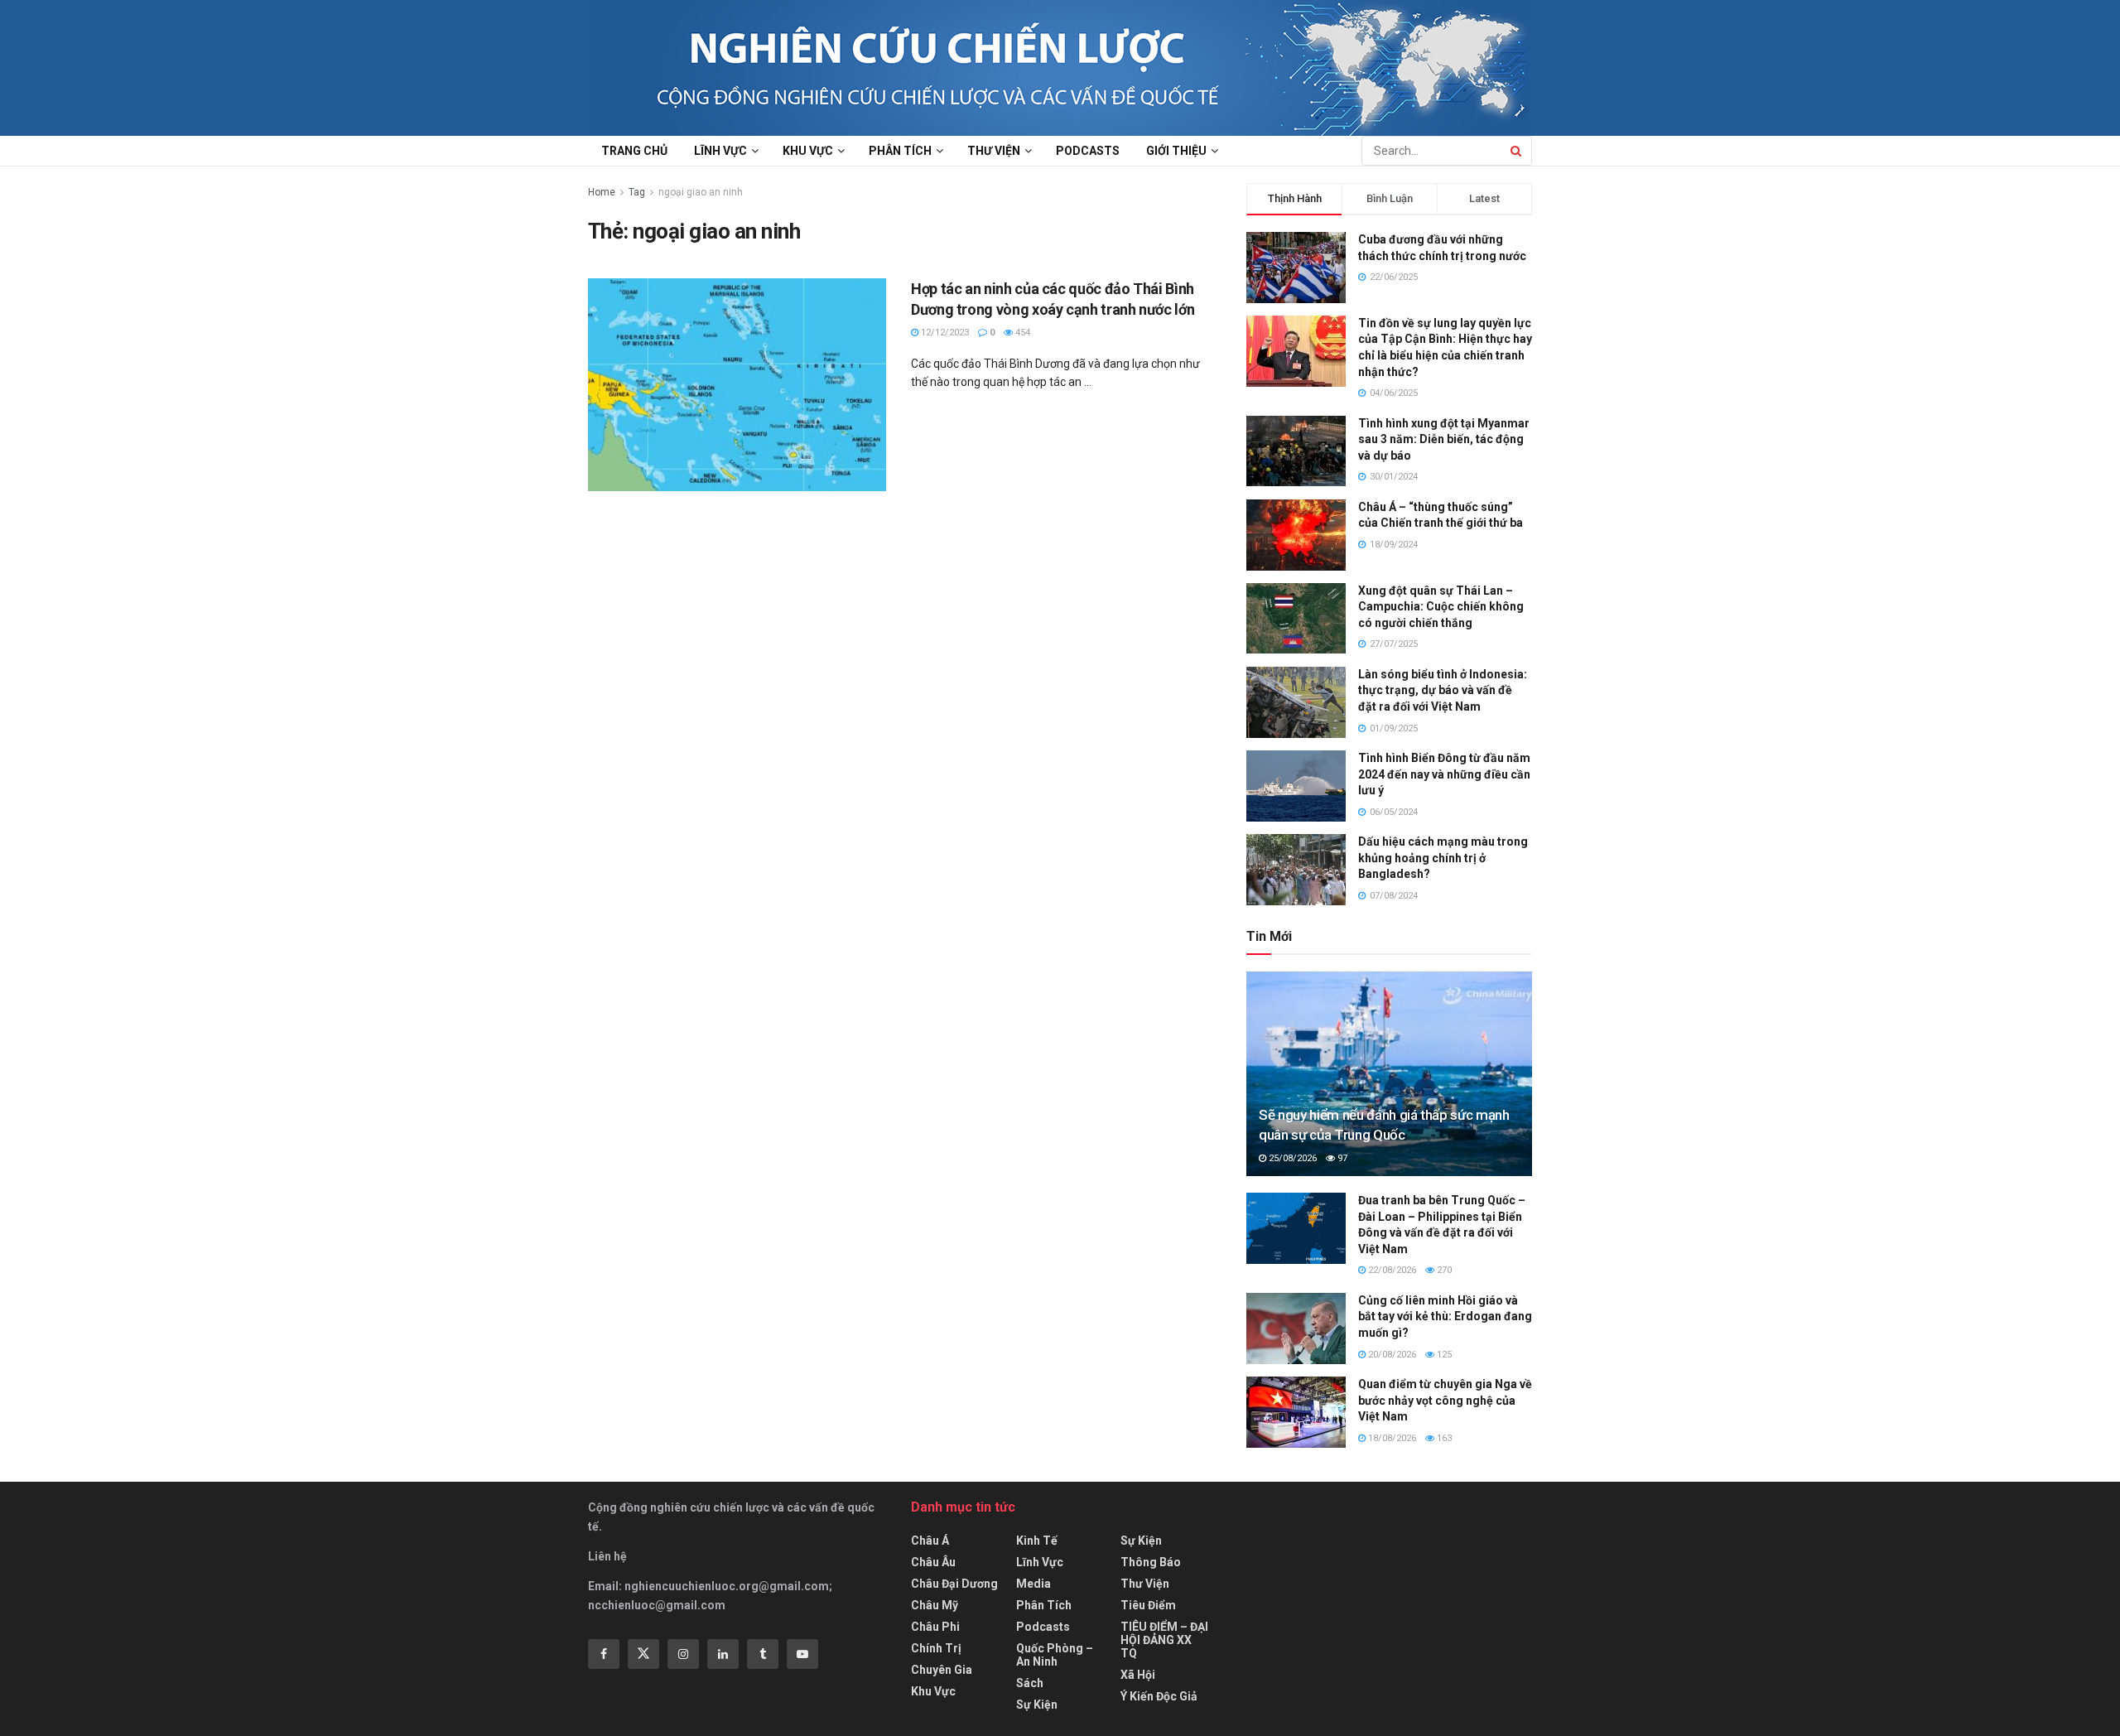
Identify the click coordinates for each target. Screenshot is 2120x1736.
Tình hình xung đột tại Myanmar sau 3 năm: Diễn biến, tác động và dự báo (1444, 439)
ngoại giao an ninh (701, 192)
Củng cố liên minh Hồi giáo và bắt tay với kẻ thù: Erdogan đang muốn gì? (1445, 1316)
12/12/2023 (944, 333)
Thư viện (994, 151)
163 (1443, 1438)
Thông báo (1151, 1562)
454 (1021, 333)
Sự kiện (1037, 1705)
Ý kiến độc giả (1159, 1696)
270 (1443, 1270)
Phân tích (900, 151)
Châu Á (930, 1541)
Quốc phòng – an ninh (1055, 1655)
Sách (1030, 1683)
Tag (637, 192)
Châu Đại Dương (954, 1584)
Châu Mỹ (935, 1605)
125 (1443, 1355)
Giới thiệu (1176, 151)
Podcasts (1088, 151)
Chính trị (936, 1648)
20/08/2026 (1391, 1355)
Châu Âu (933, 1562)
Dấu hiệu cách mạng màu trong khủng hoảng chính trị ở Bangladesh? (1443, 858)
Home (602, 192)
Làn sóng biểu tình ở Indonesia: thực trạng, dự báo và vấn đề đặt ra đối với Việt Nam (1443, 690)
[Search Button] (1517, 151)
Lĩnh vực (720, 151)
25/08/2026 (1291, 1158)
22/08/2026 (1391, 1270)
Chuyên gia (942, 1670)
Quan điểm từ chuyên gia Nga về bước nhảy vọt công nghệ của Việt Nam (1445, 1400)
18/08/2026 (1391, 1438)
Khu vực (808, 151)
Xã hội (1138, 1675)
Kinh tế (1037, 1541)
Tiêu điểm (1148, 1605)
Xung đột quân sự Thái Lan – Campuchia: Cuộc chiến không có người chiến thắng (1441, 607)
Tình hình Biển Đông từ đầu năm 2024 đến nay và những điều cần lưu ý (1444, 774)
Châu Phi (935, 1627)
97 (1341, 1158)
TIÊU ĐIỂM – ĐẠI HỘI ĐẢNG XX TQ (1164, 1640)
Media (1033, 1584)
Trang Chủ (634, 151)
